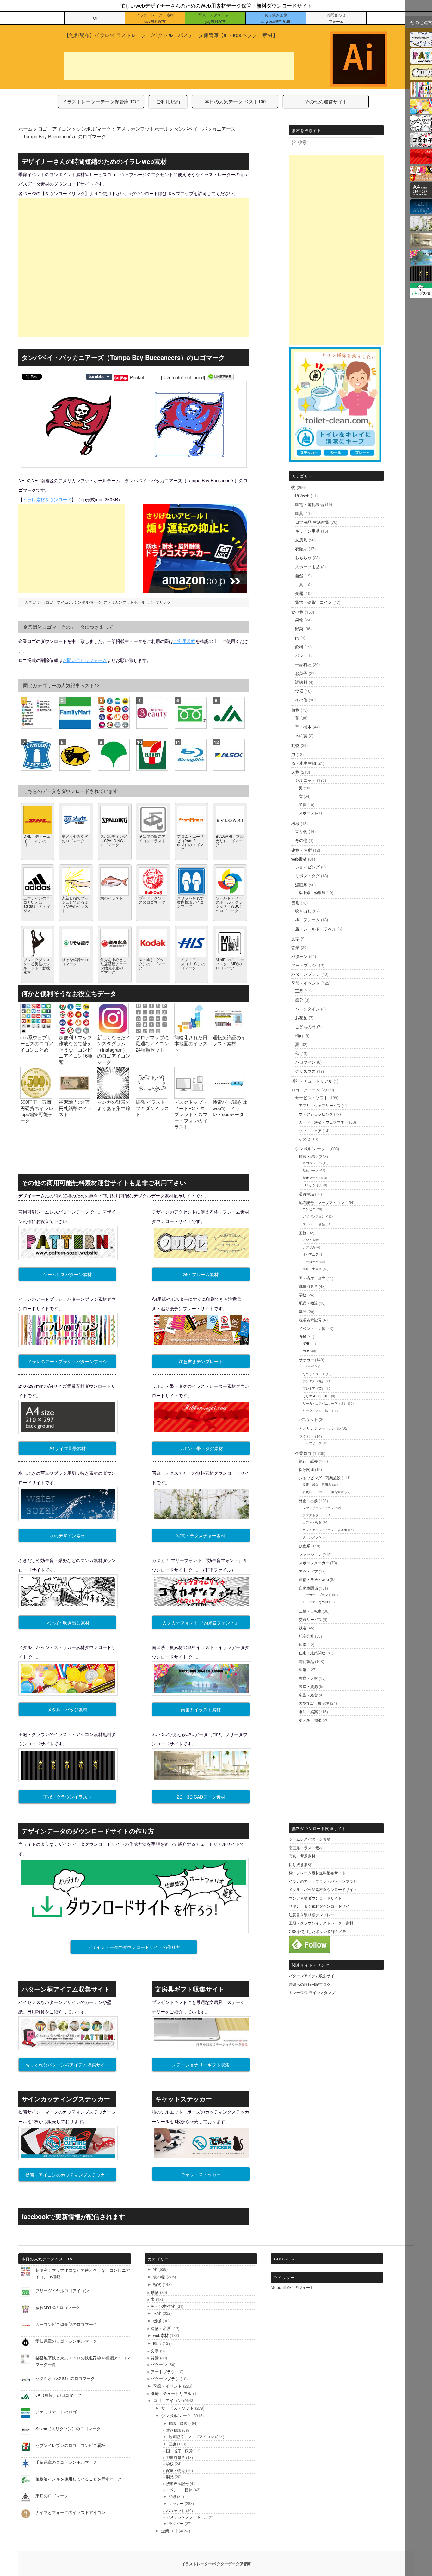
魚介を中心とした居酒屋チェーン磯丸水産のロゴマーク (114, 966)
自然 (299, 575)
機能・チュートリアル (312, 1081)
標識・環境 (308, 1156)
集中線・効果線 (312, 892)
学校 (303, 1295)
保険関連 (306, 1469)
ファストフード (314, 1515)
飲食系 (305, 1546)
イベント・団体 (312, 1328)
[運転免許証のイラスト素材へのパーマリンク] (228, 1031)
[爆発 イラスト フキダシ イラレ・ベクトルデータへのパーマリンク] (151, 1096)
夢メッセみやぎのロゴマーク (75, 838)
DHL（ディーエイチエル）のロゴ (37, 840)
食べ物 (297, 612)
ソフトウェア (310, 1130)
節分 (299, 1000)
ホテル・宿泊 (310, 1720)
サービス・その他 (315, 1602)
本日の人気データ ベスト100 (235, 101)
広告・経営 (308, 1695)
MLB (306, 1351)
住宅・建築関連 (312, 1653)
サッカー (306, 1359)
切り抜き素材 (300, 1864)
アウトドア (308, 1571)
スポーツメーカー (314, 1563)
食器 (299, 691)
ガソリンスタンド (315, 1216)
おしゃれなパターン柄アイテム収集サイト (67, 2065)
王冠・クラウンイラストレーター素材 (321, 1923)
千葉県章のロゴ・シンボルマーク (66, 2462)
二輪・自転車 (310, 1611)
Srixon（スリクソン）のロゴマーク (68, 2428)
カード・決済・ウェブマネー (324, 1122)
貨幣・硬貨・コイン (314, 602)
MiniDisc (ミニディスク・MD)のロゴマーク (230, 964)
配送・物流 (308, 1303)
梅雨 (299, 1035)
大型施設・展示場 (314, 1703)
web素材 (299, 859)
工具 (299, 584)
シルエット (305, 780)
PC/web (302, 495)
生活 (303, 1669)
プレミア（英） (314, 1388)
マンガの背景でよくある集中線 (114, 1105)
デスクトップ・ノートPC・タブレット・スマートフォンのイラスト (191, 1114)
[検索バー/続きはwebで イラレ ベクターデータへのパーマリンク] (228, 1096)
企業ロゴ (303, 1453)
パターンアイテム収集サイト (313, 1976)
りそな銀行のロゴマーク (75, 961)
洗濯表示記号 (310, 1320)
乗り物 (301, 831)
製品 (303, 1311)
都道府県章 (308, 1286)
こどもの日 (305, 1026)
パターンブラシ (306, 974)
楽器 (299, 593)
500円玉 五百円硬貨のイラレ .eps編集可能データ (37, 1111)
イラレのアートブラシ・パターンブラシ (67, 1361)
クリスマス (305, 1071)
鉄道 (303, 1628)
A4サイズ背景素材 (68, 1448)
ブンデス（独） (314, 1381)
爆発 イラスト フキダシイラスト (152, 1108)
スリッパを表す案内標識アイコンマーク (190, 902)
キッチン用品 (307, 531)
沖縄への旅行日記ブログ (310, 1984)
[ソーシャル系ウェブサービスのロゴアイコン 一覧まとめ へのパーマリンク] (36, 1031)
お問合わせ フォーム (336, 18)
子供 (303, 804)
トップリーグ (312, 1443)
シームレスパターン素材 (67, 1274)
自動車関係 (308, 1588)
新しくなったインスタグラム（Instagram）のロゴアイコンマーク (114, 1050)
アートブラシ (304, 965)
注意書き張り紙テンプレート (313, 1915)
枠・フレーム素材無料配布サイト (317, 1872)
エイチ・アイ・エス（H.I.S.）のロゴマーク (191, 964)
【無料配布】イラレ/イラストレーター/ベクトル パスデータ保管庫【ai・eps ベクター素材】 (171, 35)
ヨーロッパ (311, 1262)
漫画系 (301, 885)
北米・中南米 (312, 1269)
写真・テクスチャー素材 (201, 1535)
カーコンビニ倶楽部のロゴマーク (66, 2324)
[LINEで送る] (220, 377)
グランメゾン (312, 1537)
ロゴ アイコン (59, 602)
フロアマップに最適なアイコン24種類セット (152, 1043)
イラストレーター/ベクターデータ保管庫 (216, 2564)
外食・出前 (308, 1501)
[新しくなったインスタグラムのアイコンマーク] (113, 1031)
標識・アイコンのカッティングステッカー (67, 2175)
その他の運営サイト (326, 101)
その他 (301, 700)
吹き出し (303, 911)
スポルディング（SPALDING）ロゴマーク (114, 840)
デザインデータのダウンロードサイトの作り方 (134, 1947)
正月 (299, 991)
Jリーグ (308, 1367)
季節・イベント (306, 983)
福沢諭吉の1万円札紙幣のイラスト (75, 1108)
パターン (299, 956)
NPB (306, 1344)
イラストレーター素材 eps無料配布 (155, 18)
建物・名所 (302, 850)
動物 (295, 745)
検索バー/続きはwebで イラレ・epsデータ (230, 1108)
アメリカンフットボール (124, 602)
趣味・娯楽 (308, 1711)
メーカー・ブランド (317, 1595)
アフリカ (309, 1247)
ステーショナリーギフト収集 (201, 2065)
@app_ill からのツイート (292, 2287)
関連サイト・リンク (311, 1965)
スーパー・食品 (314, 1224)
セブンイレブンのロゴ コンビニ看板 (70, 2445)
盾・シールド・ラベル (316, 929)
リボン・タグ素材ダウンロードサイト (321, 1906)
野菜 (299, 629)
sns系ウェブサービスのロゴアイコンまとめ (37, 1043)
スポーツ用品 (307, 567)
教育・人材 (308, 1678)
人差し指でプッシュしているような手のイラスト (75, 904)
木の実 (301, 735)
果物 (299, 620)
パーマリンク (159, 602)
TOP (95, 18)
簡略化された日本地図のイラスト (191, 1043)
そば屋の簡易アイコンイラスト (152, 838)
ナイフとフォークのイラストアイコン (70, 2512)
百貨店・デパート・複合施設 (323, 1492)
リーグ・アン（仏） (317, 1411)
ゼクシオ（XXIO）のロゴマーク (65, 2378)
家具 (299, 513)
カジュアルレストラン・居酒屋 (325, 1530)
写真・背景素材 (302, 1856)
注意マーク (311, 1170)
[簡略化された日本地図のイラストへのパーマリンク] (190, 1031)
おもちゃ (303, 557)
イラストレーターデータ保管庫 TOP (101, 101)
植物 (295, 710)
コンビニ (309, 1209)
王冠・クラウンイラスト (67, 1797)
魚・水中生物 (304, 763)
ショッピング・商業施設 (320, 1477)
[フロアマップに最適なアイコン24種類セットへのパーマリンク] (151, 1031)
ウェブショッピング (316, 1114)
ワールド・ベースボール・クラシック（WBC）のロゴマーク (230, 904)
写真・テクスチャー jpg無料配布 (215, 18)
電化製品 (306, 1661)
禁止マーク (311, 1178)
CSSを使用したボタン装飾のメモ (317, 1931)
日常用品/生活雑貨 (312, 522)
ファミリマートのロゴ (56, 2412)
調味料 (301, 682)
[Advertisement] (179, 66)
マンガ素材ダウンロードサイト (315, 1898)
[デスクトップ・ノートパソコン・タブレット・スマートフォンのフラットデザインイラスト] (190, 1096)
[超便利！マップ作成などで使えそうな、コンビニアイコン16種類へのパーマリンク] (75, 1031)
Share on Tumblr (99, 377)
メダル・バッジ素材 (67, 1709)
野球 (303, 1336)
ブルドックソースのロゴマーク (152, 900)
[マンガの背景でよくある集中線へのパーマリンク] (113, 1096)
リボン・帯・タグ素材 (201, 1448)
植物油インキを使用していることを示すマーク (79, 2479)
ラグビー (306, 1436)
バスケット (308, 1419)
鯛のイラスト (112, 898)
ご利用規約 (168, 101)
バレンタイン (307, 1009)
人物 (295, 772)
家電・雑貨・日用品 (317, 1485)
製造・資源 (308, 1686)
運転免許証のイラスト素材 (229, 1040)
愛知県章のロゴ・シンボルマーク (66, 2341)
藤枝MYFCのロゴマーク (58, 2307)
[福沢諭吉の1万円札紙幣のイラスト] (75, 1096)
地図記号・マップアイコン (322, 1202)
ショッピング (307, 867)
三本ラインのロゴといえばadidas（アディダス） (37, 904)
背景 (295, 947)
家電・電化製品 (309, 504)
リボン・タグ (307, 876)
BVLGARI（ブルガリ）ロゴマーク (230, 840)
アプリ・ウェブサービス (320, 1105)
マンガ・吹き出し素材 (67, 1622)
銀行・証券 (308, 1461)
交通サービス (310, 1619)
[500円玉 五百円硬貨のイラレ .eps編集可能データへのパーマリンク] (36, 1096)
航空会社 (306, 1636)
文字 (295, 939)
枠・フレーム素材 (201, 1274)
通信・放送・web (314, 1579)
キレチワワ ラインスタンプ (312, 1992)
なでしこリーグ (314, 1374)
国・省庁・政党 (312, 1278)
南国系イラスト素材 (201, 1709)
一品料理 (303, 664)
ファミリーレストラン (318, 1508)
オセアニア (311, 1254)
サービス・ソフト (312, 1098)
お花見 (301, 1018)
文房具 (301, 540)
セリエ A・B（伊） (316, 1396)
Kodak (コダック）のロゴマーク (152, 964)
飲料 (299, 647)
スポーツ (306, 813)
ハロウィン (305, 1062)
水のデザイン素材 (67, 1535)
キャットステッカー (201, 2174)
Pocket (137, 377)
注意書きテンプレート (201, 1361)
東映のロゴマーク (52, 2496)
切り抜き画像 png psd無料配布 (276, 18)
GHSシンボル (312, 1185)
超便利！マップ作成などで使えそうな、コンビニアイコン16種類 (76, 1050)
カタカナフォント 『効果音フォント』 (201, 1622)
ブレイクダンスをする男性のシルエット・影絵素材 (37, 966)
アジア (307, 1239)
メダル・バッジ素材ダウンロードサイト (323, 1889)
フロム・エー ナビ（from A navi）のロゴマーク (191, 842)
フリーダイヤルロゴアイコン (62, 2291)
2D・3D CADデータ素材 (201, 1797)
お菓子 (301, 673)
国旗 (303, 1233)
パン (299, 655)
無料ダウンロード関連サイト (319, 1828)
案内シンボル (312, 1163)
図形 (295, 903)
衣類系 (301, 549)
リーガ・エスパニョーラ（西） (325, 1403)
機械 (295, 823)
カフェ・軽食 (312, 1522)
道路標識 (306, 1194)
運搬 (303, 1644)
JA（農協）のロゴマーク (59, 2395)
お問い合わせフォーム (85, 660)
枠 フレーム (307, 920)
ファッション (310, 1554)
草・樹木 (303, 727)
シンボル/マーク (88, 602)
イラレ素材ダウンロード (47, 499)
